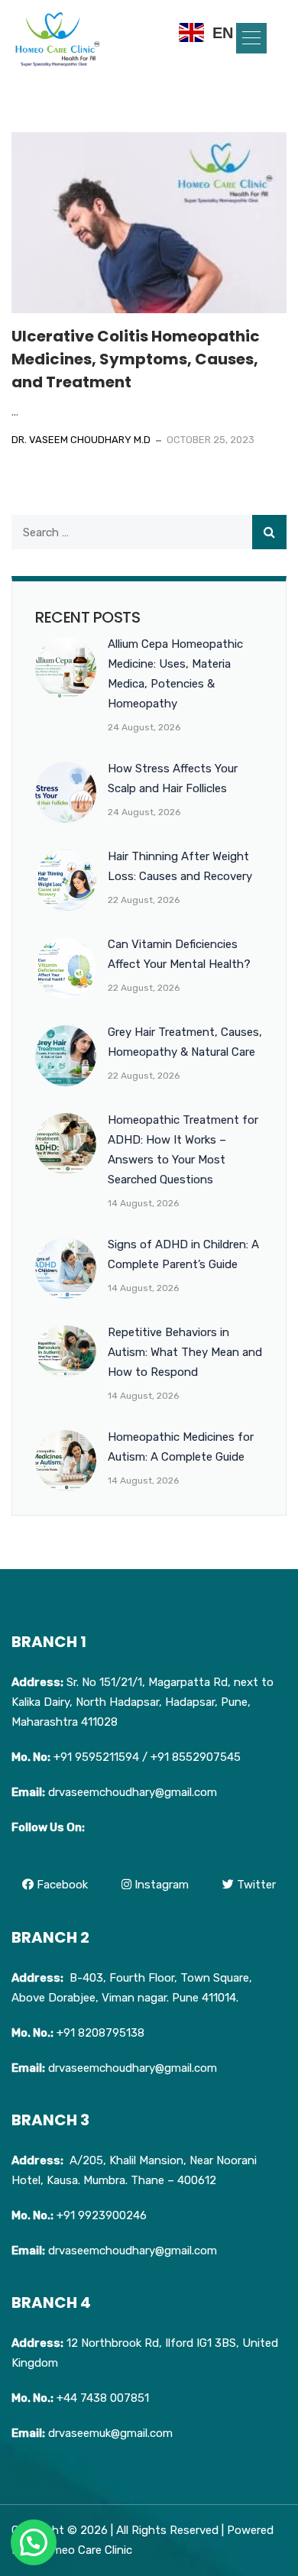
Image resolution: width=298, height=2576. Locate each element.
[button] (251, 38)
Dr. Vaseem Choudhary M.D (81, 440)
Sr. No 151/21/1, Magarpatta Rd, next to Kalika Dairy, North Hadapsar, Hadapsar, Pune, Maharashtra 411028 (143, 1702)
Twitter (255, 1885)
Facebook (61, 1885)
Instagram (160, 1885)
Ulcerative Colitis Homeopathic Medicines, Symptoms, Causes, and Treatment (136, 359)
